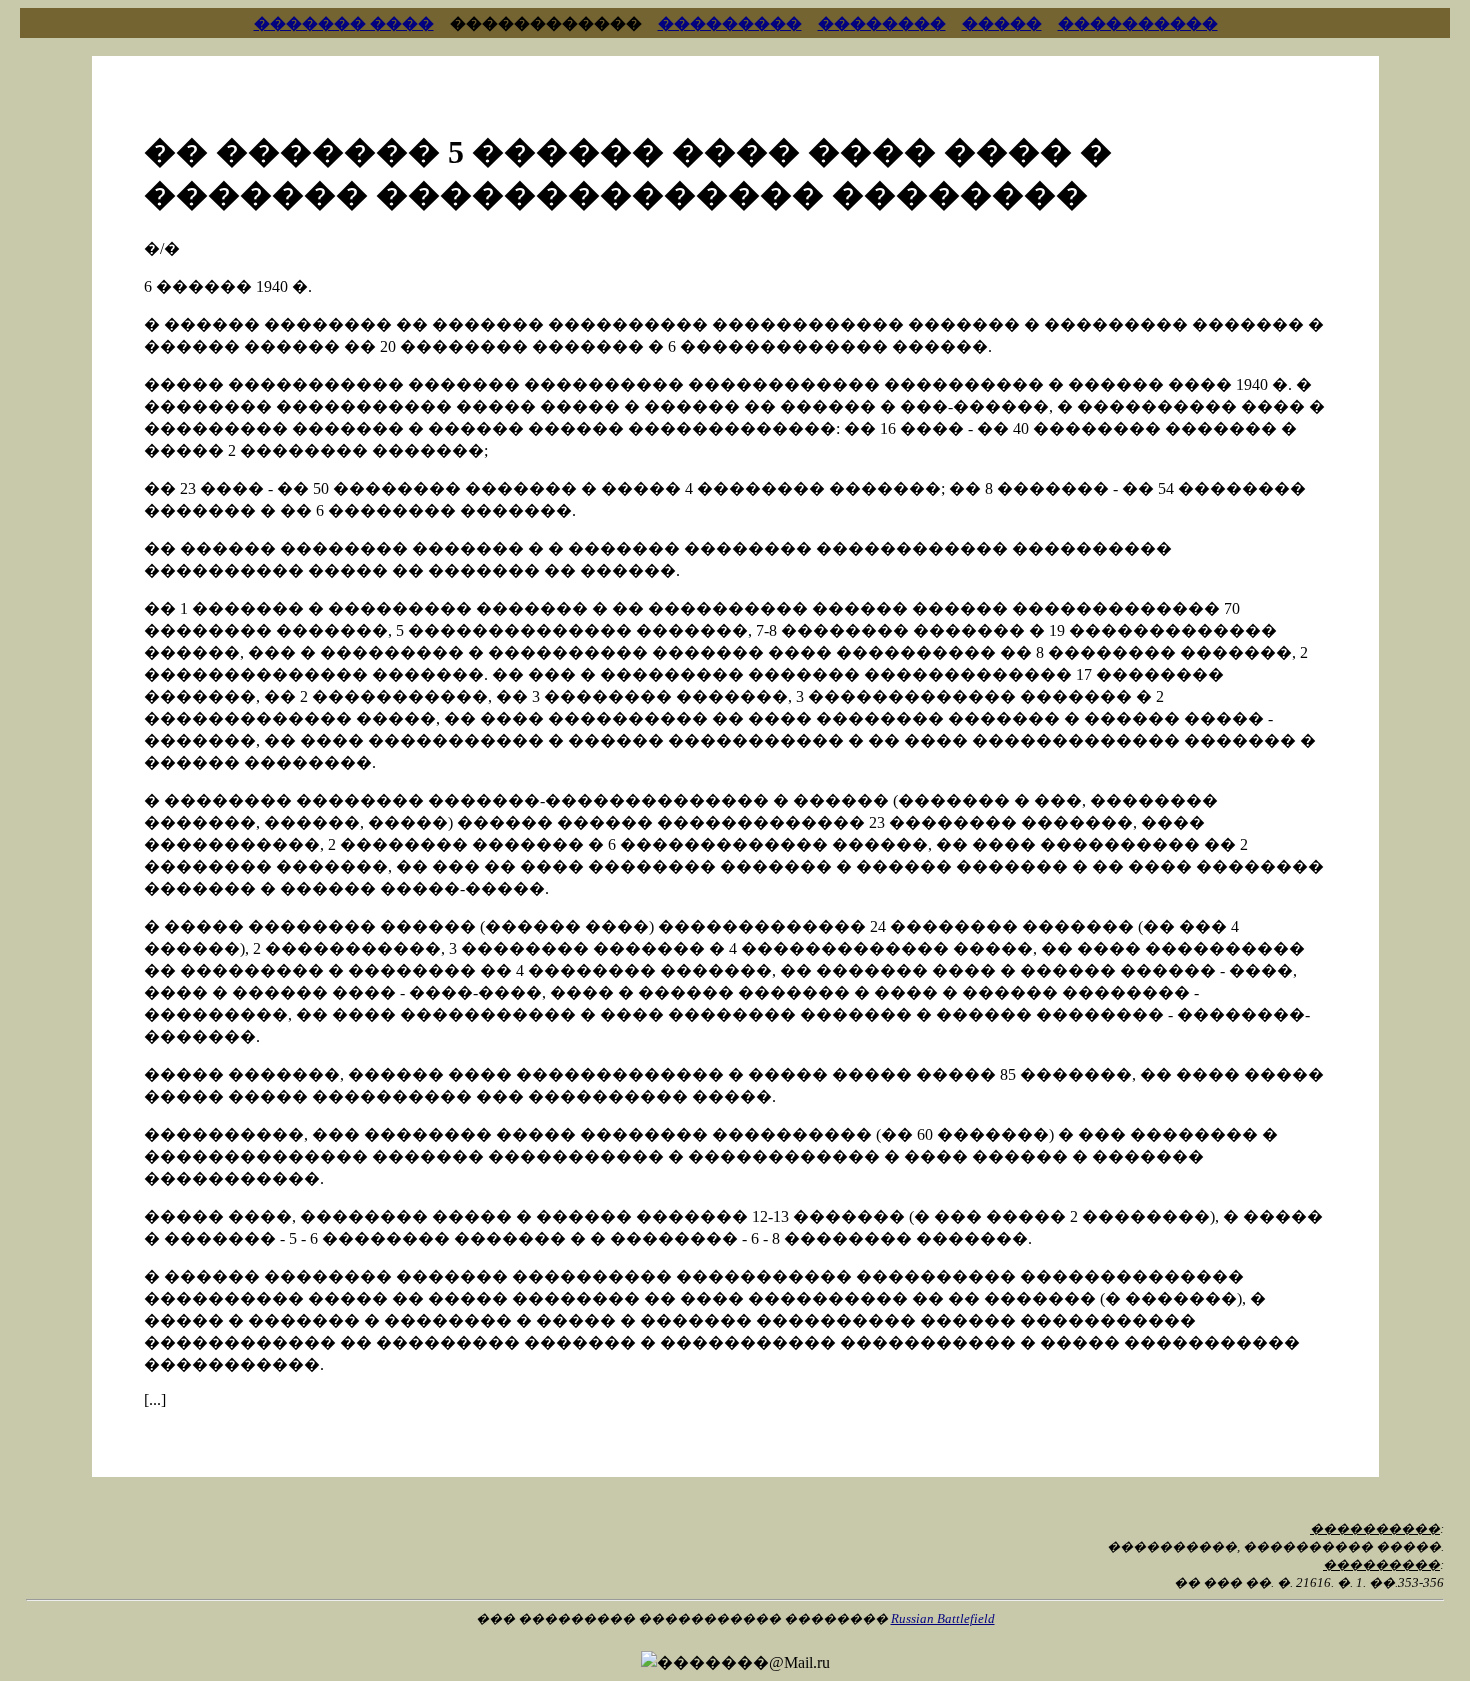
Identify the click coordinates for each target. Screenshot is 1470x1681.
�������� (882, 23)
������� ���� (344, 23)
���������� (1138, 23)
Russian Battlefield (943, 1618)
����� (1002, 23)
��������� (730, 23)
